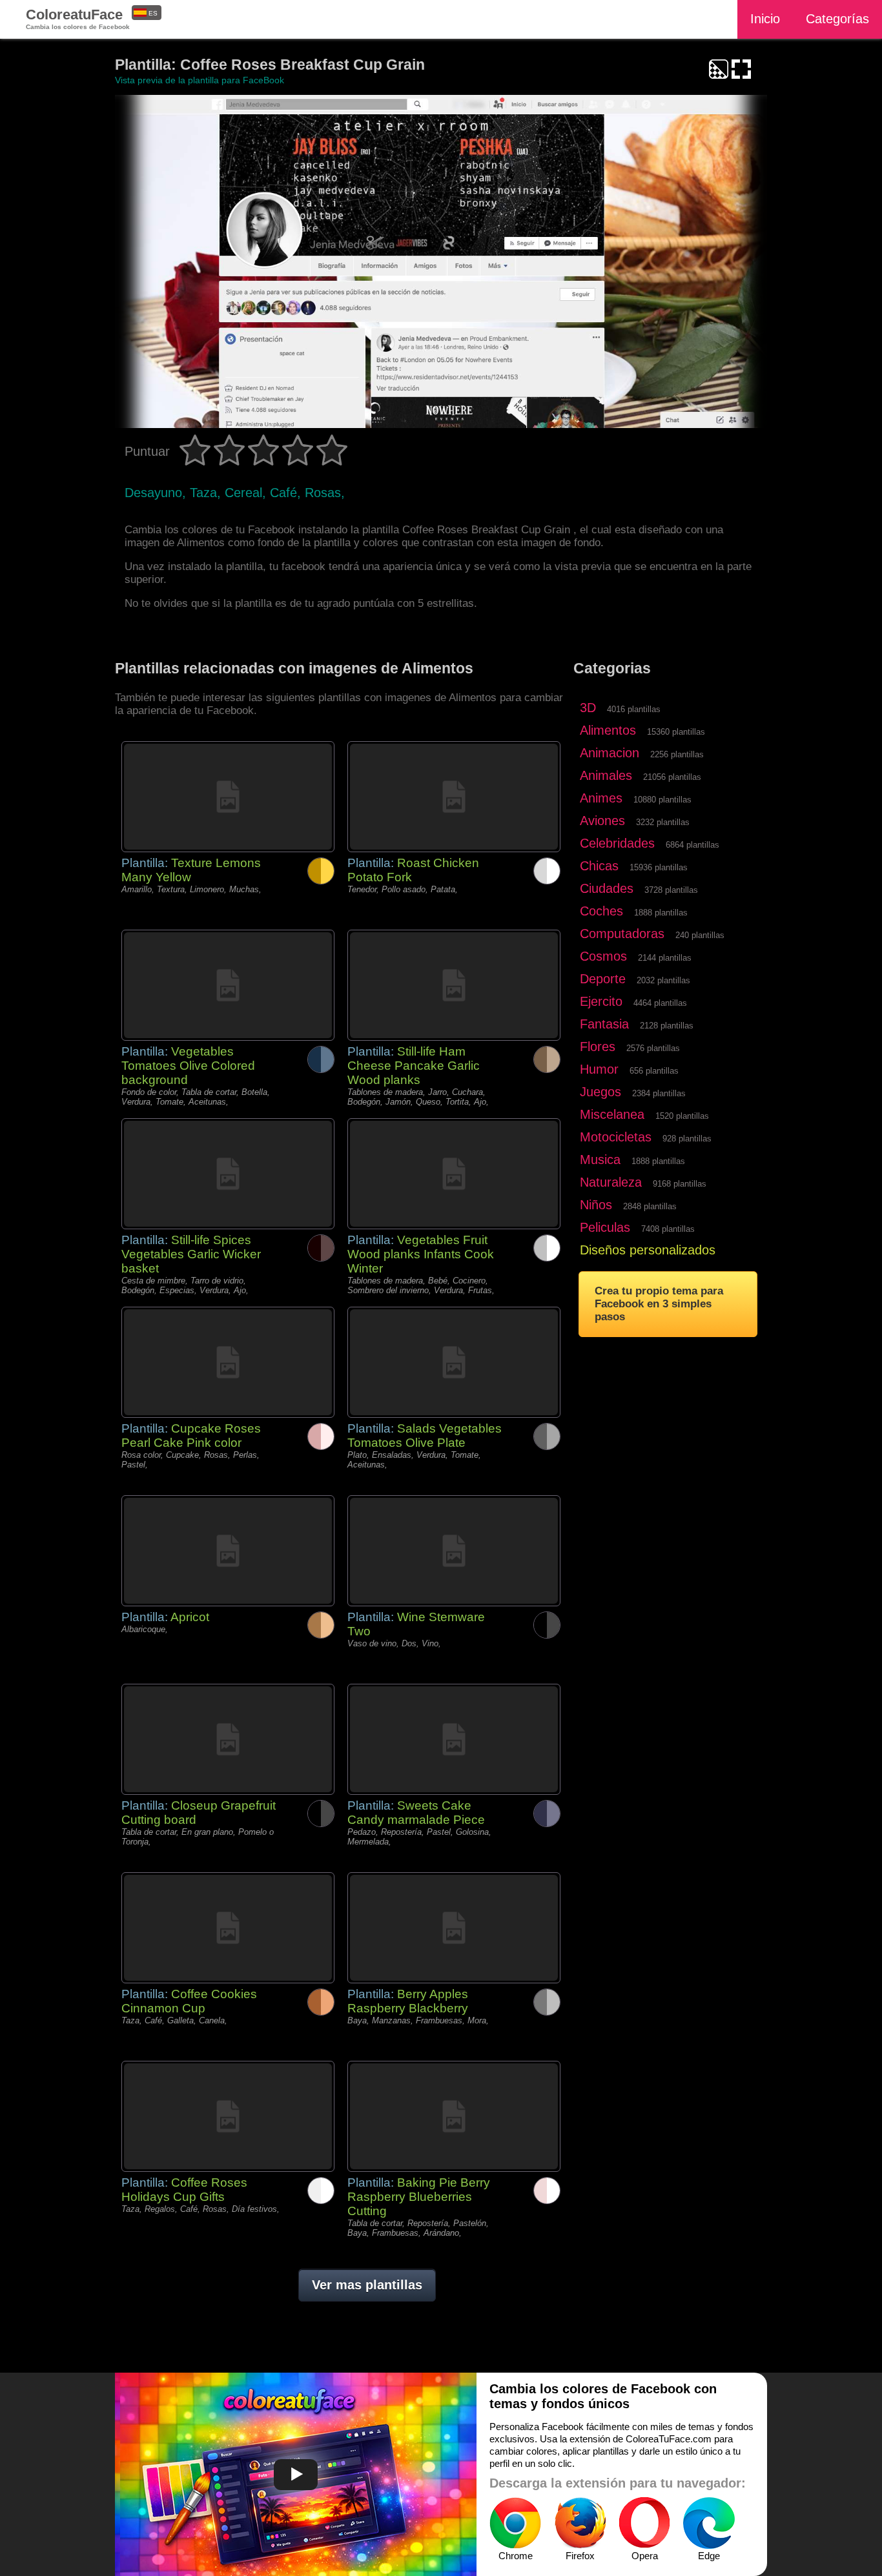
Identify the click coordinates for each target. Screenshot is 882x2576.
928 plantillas (687, 1139)
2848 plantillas (650, 1206)
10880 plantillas (662, 800)
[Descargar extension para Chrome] (515, 2523)
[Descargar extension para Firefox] (580, 2523)
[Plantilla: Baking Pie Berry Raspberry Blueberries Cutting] (454, 2116)
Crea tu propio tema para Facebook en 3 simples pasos (659, 1304)
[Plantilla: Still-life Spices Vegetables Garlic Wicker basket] (228, 1174)
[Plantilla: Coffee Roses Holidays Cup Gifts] (228, 2116)
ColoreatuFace (78, 18)
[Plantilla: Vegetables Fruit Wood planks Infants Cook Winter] (454, 1174)
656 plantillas (654, 1071)
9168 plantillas (680, 1184)
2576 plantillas (653, 1048)
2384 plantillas (659, 1093)
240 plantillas (700, 935)
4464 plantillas (660, 1003)
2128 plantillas (667, 1026)
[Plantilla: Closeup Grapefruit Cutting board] (228, 1739)
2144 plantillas (665, 958)
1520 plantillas (682, 1116)
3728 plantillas (671, 890)
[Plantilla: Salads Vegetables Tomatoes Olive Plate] (454, 1362)
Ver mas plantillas (367, 2285)
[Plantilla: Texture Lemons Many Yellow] (228, 797)
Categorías (837, 19)
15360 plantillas (676, 732)
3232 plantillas (663, 822)
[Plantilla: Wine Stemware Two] (454, 1551)
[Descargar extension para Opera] (644, 2523)
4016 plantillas (634, 709)
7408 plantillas (668, 1229)
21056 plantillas (672, 777)
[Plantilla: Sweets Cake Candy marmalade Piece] (454, 1739)
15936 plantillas (659, 867)
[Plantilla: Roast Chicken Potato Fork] (454, 797)
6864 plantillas (692, 845)
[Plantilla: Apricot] (228, 1551)
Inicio (765, 19)
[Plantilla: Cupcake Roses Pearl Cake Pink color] (228, 1362)
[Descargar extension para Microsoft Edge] (709, 2523)
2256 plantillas (677, 754)
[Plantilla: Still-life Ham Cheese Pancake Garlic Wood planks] (454, 985)
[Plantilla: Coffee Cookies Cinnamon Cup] (228, 1928)
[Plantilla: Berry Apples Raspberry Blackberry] (454, 1928)
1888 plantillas (661, 913)
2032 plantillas (663, 980)
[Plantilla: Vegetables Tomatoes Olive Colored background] (228, 985)
